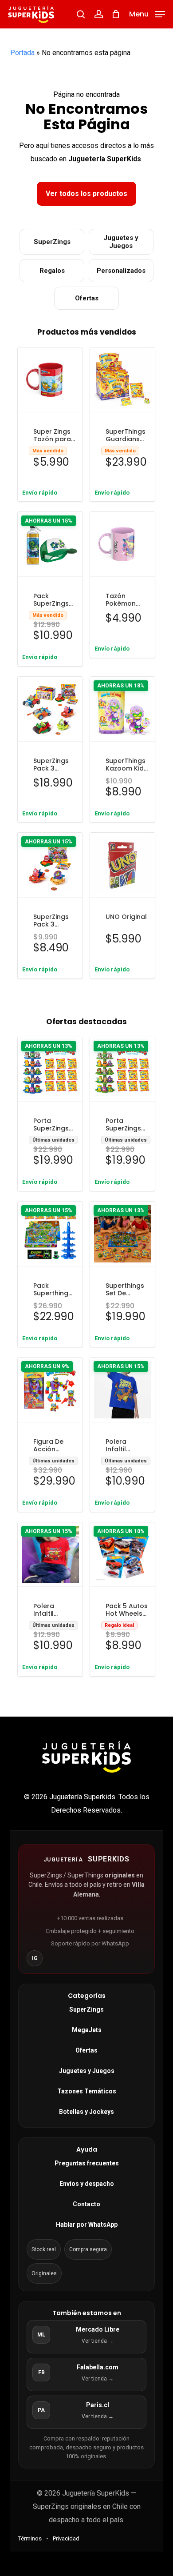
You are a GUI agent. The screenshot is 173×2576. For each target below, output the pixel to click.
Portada (22, 53)
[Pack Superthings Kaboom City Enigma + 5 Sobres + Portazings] (50, 1234)
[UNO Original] (122, 865)
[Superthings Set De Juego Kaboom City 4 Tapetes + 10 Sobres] (122, 1234)
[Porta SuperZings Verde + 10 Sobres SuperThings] (122, 1070)
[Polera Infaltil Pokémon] (122, 1390)
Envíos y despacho (87, 2184)
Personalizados (121, 271)
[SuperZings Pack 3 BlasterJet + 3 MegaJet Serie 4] (50, 709)
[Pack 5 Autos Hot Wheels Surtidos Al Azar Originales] (122, 1555)
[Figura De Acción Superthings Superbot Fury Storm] (50, 1390)
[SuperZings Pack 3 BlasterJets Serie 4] (50, 865)
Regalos (52, 271)
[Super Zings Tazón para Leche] (50, 380)
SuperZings (52, 242)
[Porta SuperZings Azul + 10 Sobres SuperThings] (50, 1070)
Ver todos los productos (86, 194)
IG (35, 1958)
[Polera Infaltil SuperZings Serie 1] (50, 1555)
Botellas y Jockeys (86, 2112)
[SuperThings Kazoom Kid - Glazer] (122, 709)
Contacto (86, 2204)
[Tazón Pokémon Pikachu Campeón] (122, 544)
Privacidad (66, 2538)
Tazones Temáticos (87, 2091)
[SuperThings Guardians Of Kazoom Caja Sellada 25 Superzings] (122, 380)
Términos (30, 2538)
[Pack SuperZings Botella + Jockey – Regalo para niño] (50, 544)
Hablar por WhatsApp (87, 2225)
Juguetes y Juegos (121, 242)
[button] (147, 14)
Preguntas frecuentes (87, 2163)
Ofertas (87, 298)
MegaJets (87, 2030)
